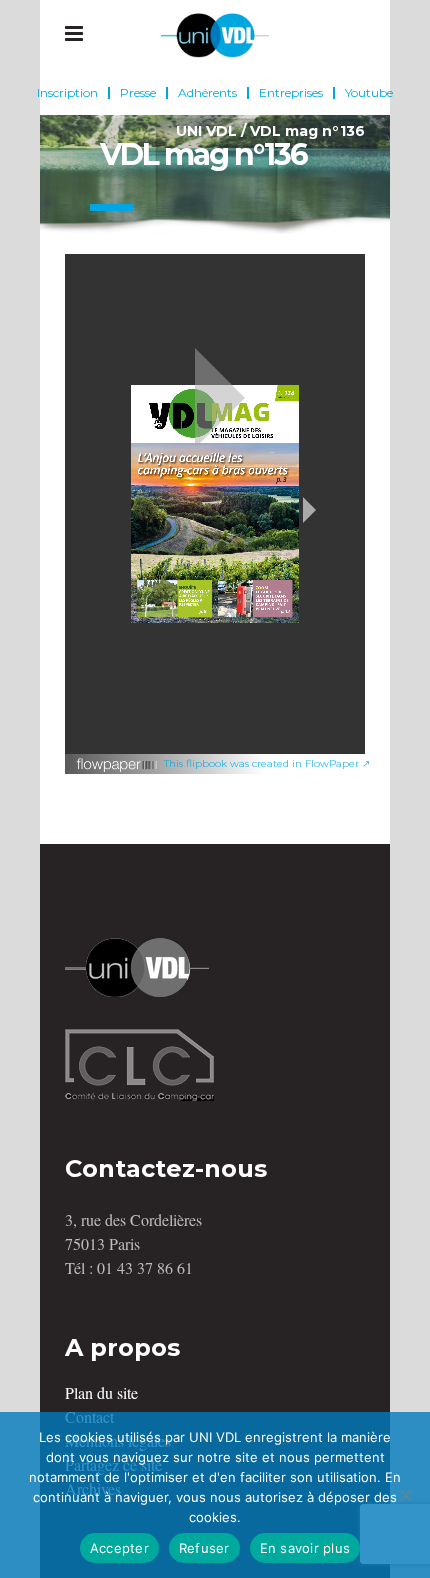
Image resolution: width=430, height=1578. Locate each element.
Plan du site (101, 1392)
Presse (138, 93)
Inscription (67, 93)
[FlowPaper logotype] (117, 768)
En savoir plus (305, 1548)
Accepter (119, 1548)
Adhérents (207, 93)
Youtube (369, 93)
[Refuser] (405, 1495)
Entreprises (291, 93)
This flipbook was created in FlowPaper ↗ (267, 763)
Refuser (204, 1548)
